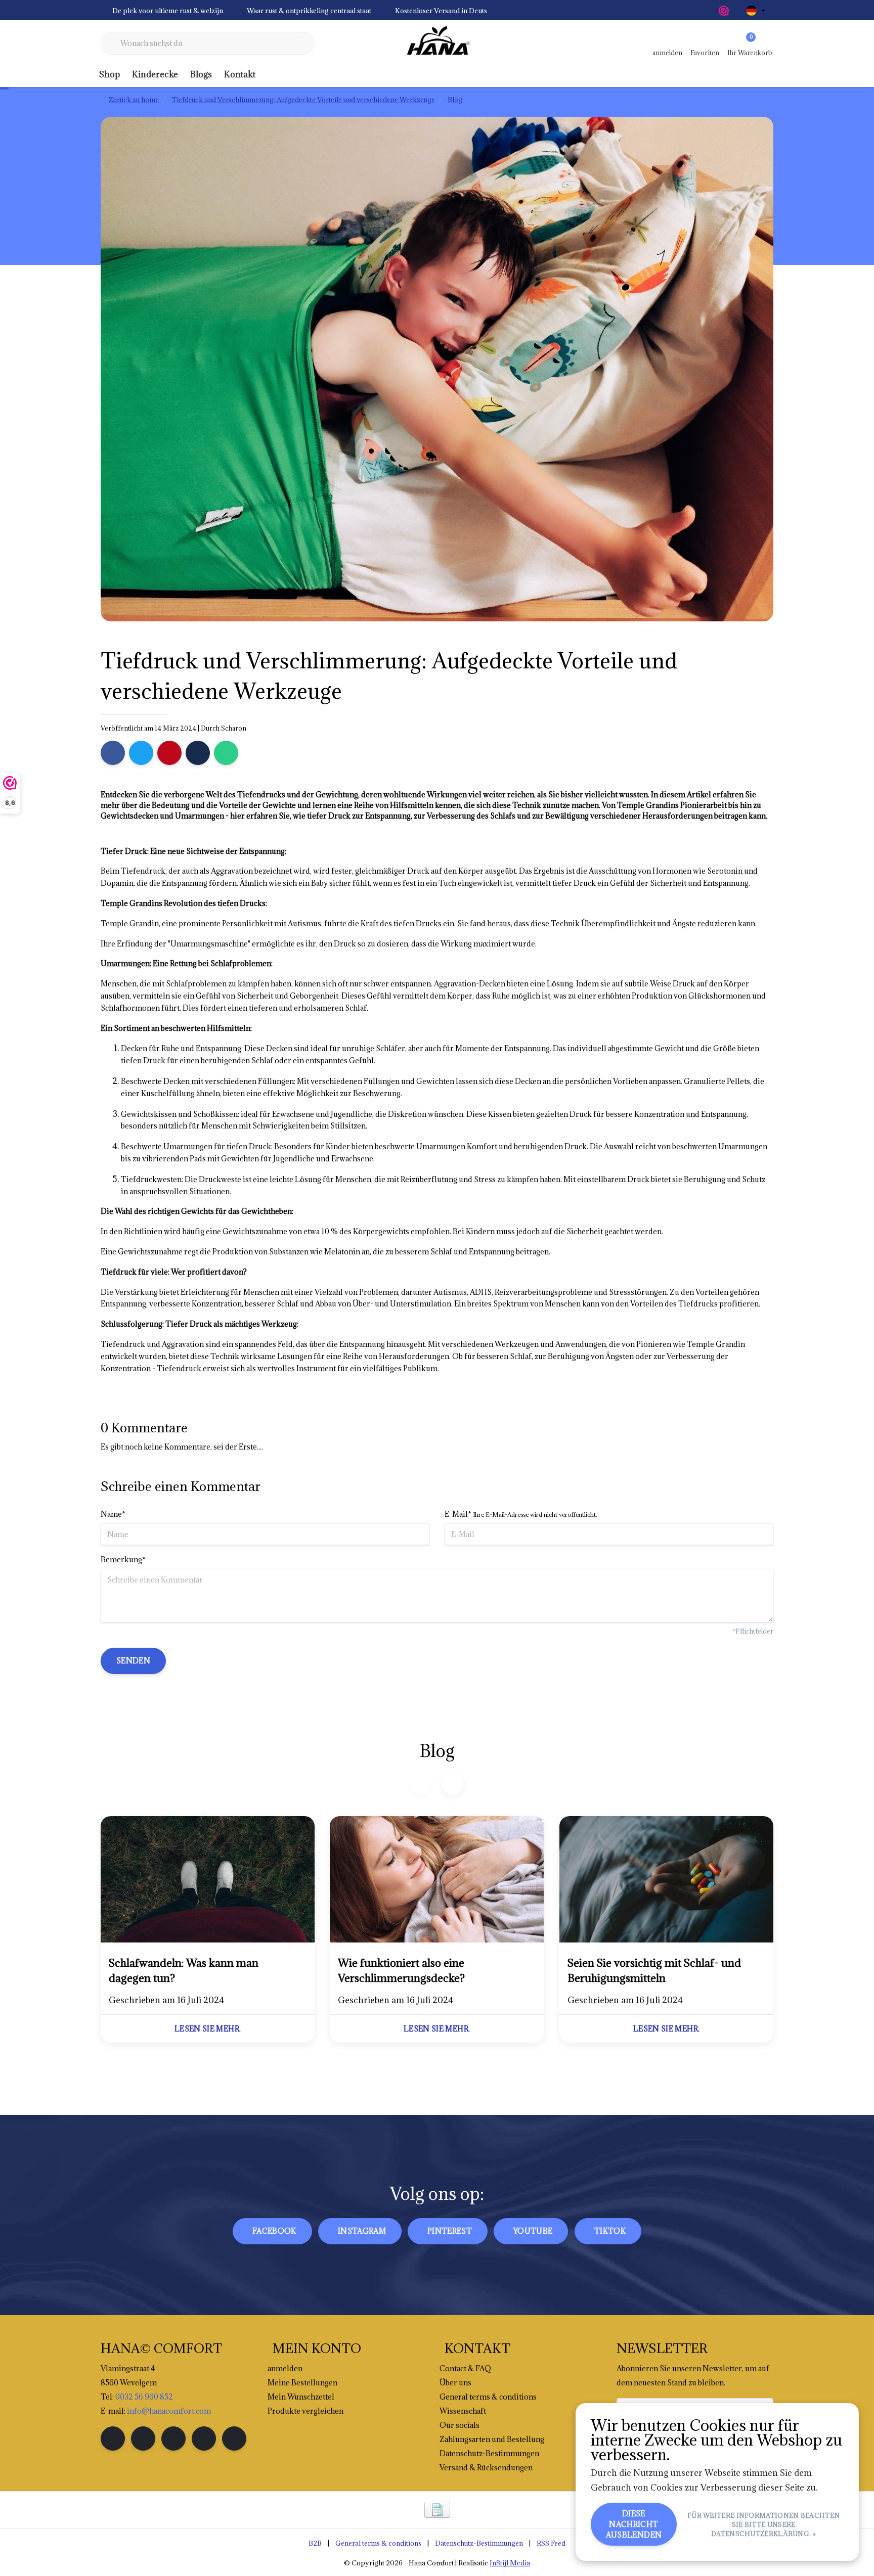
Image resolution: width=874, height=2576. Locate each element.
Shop (110, 74)
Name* (113, 1514)
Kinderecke (155, 74)
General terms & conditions (378, 2543)
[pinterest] (173, 2438)
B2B (315, 2543)
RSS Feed (551, 2543)
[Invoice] (437, 2510)
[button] (452, 1784)
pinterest (450, 2231)
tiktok (610, 2231)
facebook (274, 2231)
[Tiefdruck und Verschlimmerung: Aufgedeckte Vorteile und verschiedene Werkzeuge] (208, 1881)
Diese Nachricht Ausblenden (634, 2524)
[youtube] (204, 2438)
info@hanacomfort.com (169, 2411)
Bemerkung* (123, 1560)
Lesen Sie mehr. (208, 2029)
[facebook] (113, 2438)
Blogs (201, 74)
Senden (133, 1661)
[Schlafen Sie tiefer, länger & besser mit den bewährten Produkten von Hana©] (437, 43)
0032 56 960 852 (144, 2397)
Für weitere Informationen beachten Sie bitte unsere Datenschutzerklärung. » (763, 2524)
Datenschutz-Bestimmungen (479, 2543)
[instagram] (143, 2438)
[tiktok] (234, 2438)
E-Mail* (521, 1514)
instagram (362, 2231)
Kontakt (240, 74)
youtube (533, 2231)
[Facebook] (113, 753)
